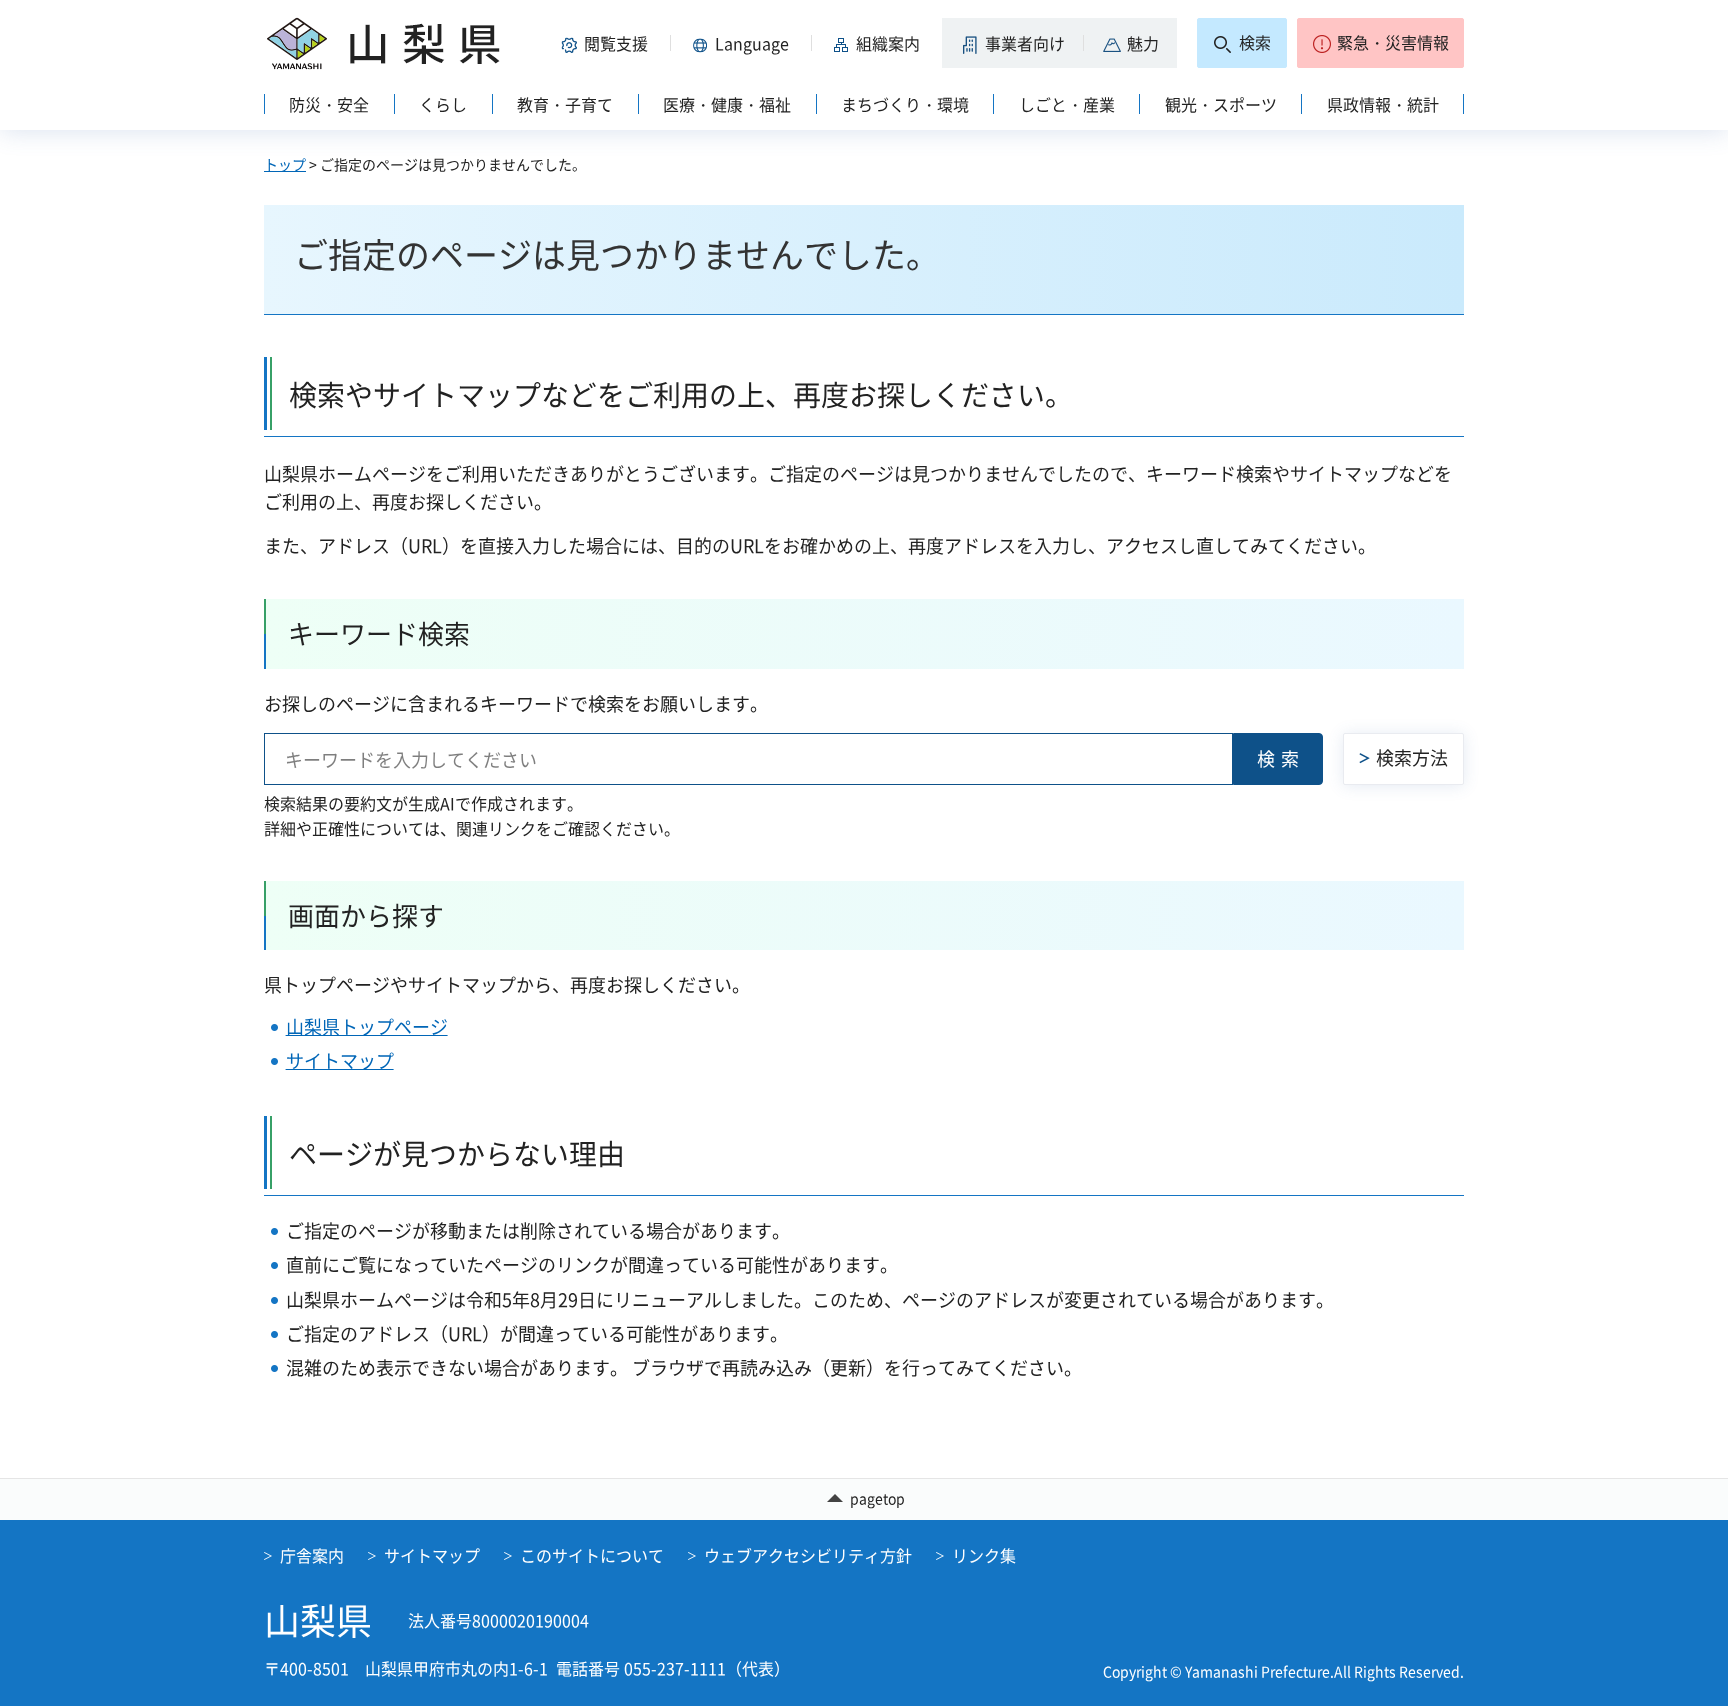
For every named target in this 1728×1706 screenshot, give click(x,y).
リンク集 (984, 1555)
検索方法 (1412, 757)
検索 (1281, 758)
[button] (608, 43)
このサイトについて (592, 1555)
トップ (285, 164)
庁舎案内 (312, 1555)
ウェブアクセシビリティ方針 (808, 1555)
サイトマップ (340, 1060)
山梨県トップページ (367, 1026)
